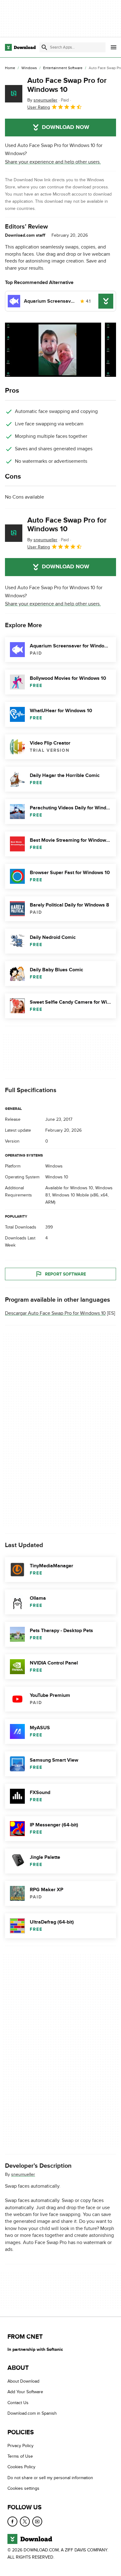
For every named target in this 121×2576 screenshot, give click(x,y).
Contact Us (18, 2403)
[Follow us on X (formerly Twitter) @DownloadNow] (25, 2522)
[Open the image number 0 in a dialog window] (53, 350)
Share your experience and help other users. (53, 162)
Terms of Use (20, 2456)
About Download (23, 2381)
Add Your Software (25, 2392)
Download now (66, 127)
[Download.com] (20, 47)
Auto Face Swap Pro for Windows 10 (67, 85)
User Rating (39, 107)
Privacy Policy (20, 2446)
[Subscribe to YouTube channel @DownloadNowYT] (37, 2522)
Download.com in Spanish (32, 2413)
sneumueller (23, 2174)
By (42, 100)
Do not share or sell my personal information (50, 2478)
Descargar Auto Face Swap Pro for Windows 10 (55, 1313)
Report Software (65, 1274)
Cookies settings (23, 2488)
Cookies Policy (21, 2467)
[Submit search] (44, 47)
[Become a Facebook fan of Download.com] (12, 2522)
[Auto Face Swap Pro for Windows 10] (14, 94)
